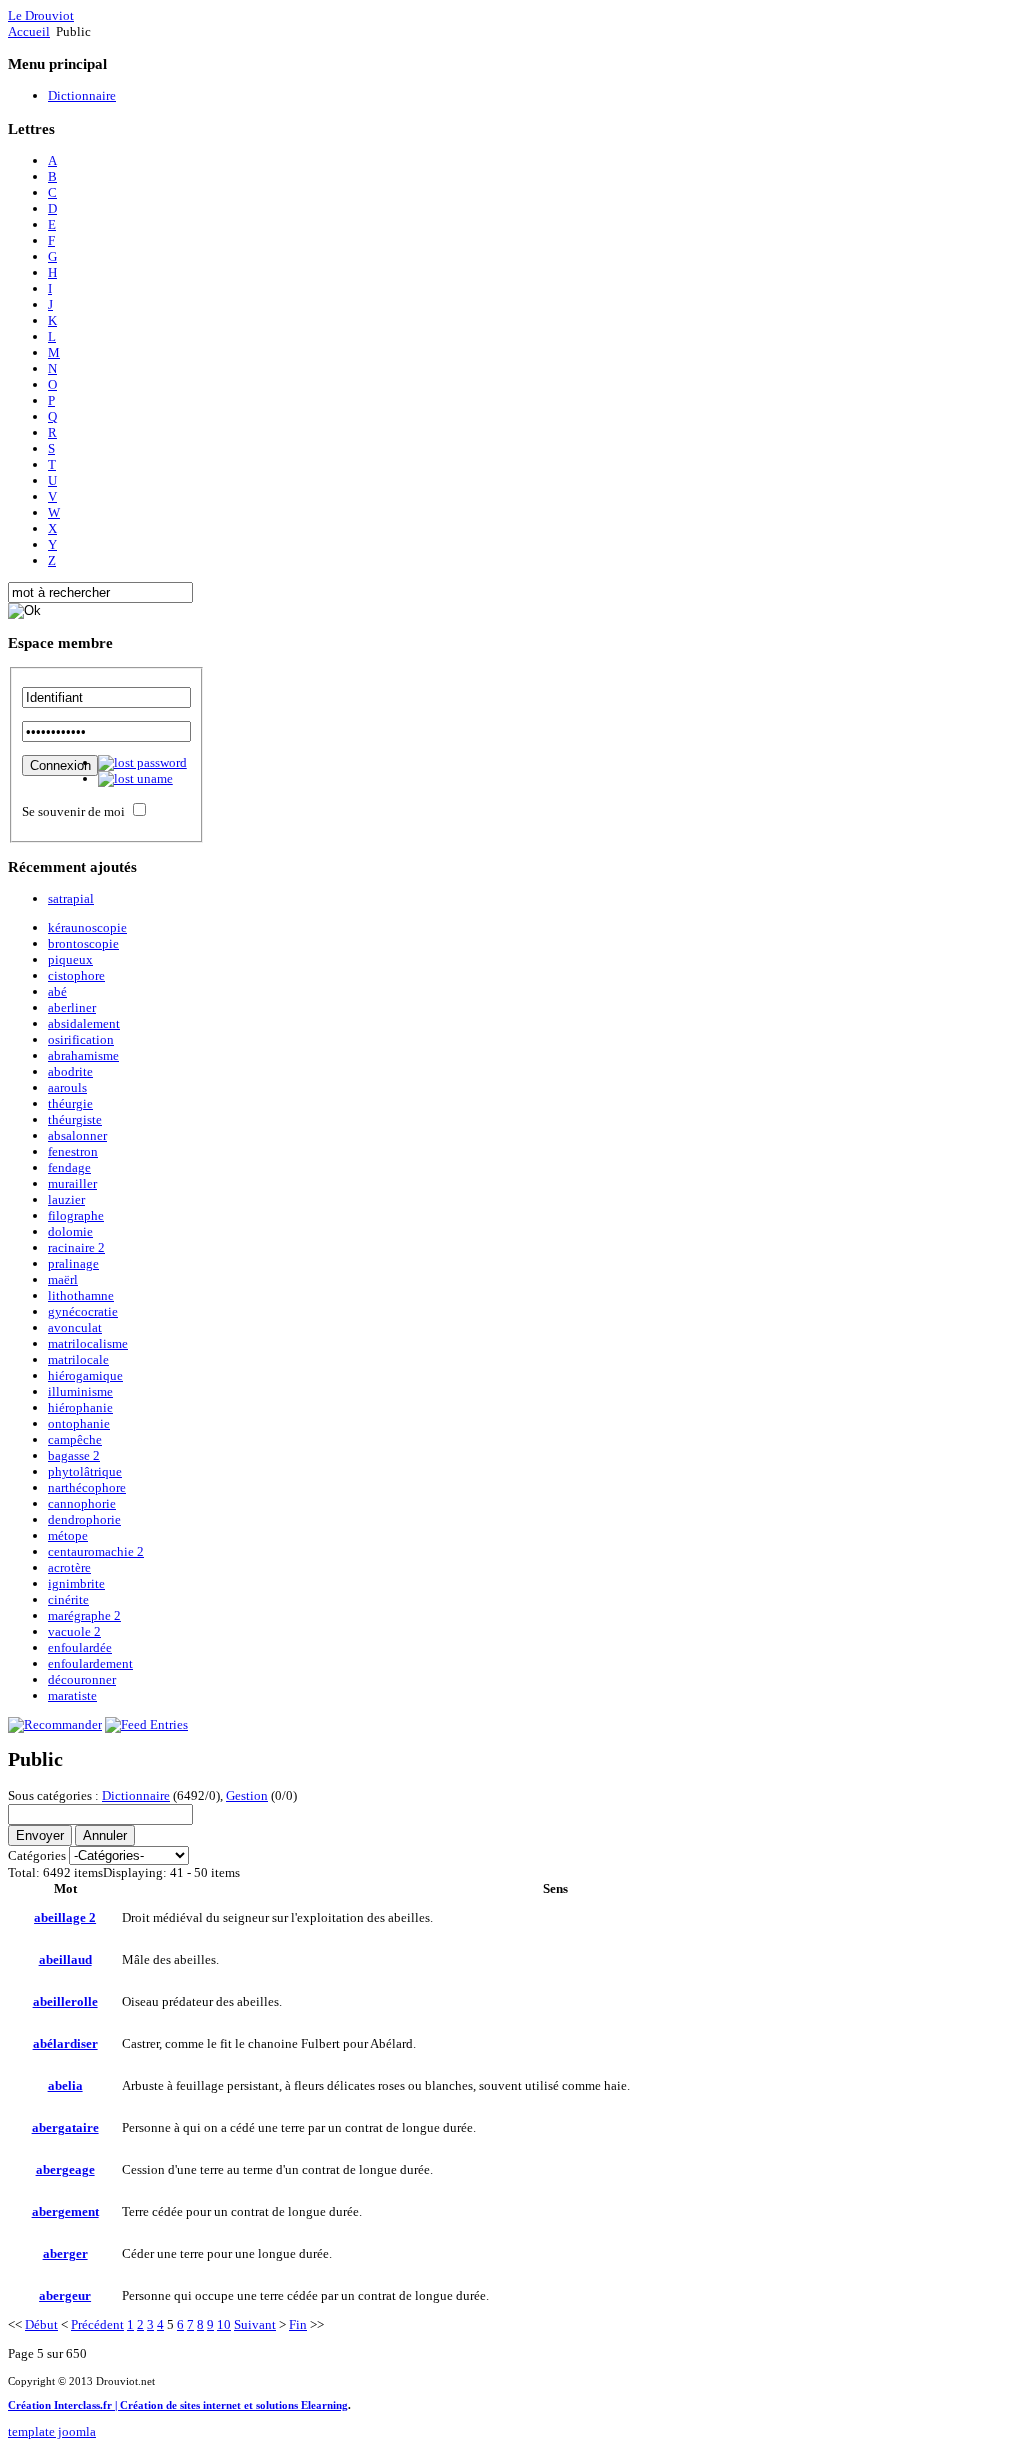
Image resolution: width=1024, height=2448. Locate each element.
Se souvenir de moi (73, 811)
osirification (81, 1039)
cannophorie (82, 1503)
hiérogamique (85, 1375)
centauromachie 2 (96, 1551)
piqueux (70, 959)
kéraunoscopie (87, 927)
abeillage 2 (65, 1917)
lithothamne (81, 1295)
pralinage (73, 1263)
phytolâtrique (85, 1471)
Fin (298, 2324)
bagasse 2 (74, 1455)
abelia (65, 2085)
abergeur (65, 2295)
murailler (72, 1183)
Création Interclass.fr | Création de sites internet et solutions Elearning (178, 2405)
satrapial (71, 898)
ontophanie (79, 1423)
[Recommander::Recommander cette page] (55, 1724)
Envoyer (40, 1835)
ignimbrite (76, 1583)
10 (224, 2324)
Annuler (105, 1835)
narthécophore (87, 1487)
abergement (65, 2211)
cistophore (76, 975)
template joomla (52, 2431)
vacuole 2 (74, 1631)
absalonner (77, 1135)
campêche (75, 1439)
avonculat (75, 1327)
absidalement (84, 1023)
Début (41, 2324)
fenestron (73, 1151)
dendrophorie (84, 1519)
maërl (63, 1279)
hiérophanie (80, 1407)
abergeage (65, 2169)
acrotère (69, 1567)
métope (68, 1535)
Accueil (29, 31)
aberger (65, 2253)
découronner (82, 1679)
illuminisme (80, 1391)
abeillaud (65, 1959)
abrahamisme (83, 1055)
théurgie (70, 1103)
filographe (76, 1215)
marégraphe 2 (84, 1615)
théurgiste (75, 1119)
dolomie (70, 1231)
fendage (69, 1167)
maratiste (72, 1695)
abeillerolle (65, 2001)
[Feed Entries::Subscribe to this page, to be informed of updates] (146, 1724)
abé (57, 991)
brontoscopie (83, 943)
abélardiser (65, 2043)
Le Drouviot (41, 15)
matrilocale (78, 1359)
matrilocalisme (88, 1343)
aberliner (72, 1007)
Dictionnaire (136, 1795)
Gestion (247, 1795)
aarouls (67, 1087)
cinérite (68, 1599)
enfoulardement (90, 1663)
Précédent (97, 2324)
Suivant (255, 2324)
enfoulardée (80, 1647)
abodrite (70, 1071)
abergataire (65, 2127)
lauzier (66, 1199)
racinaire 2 (76, 1247)
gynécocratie (83, 1311)
